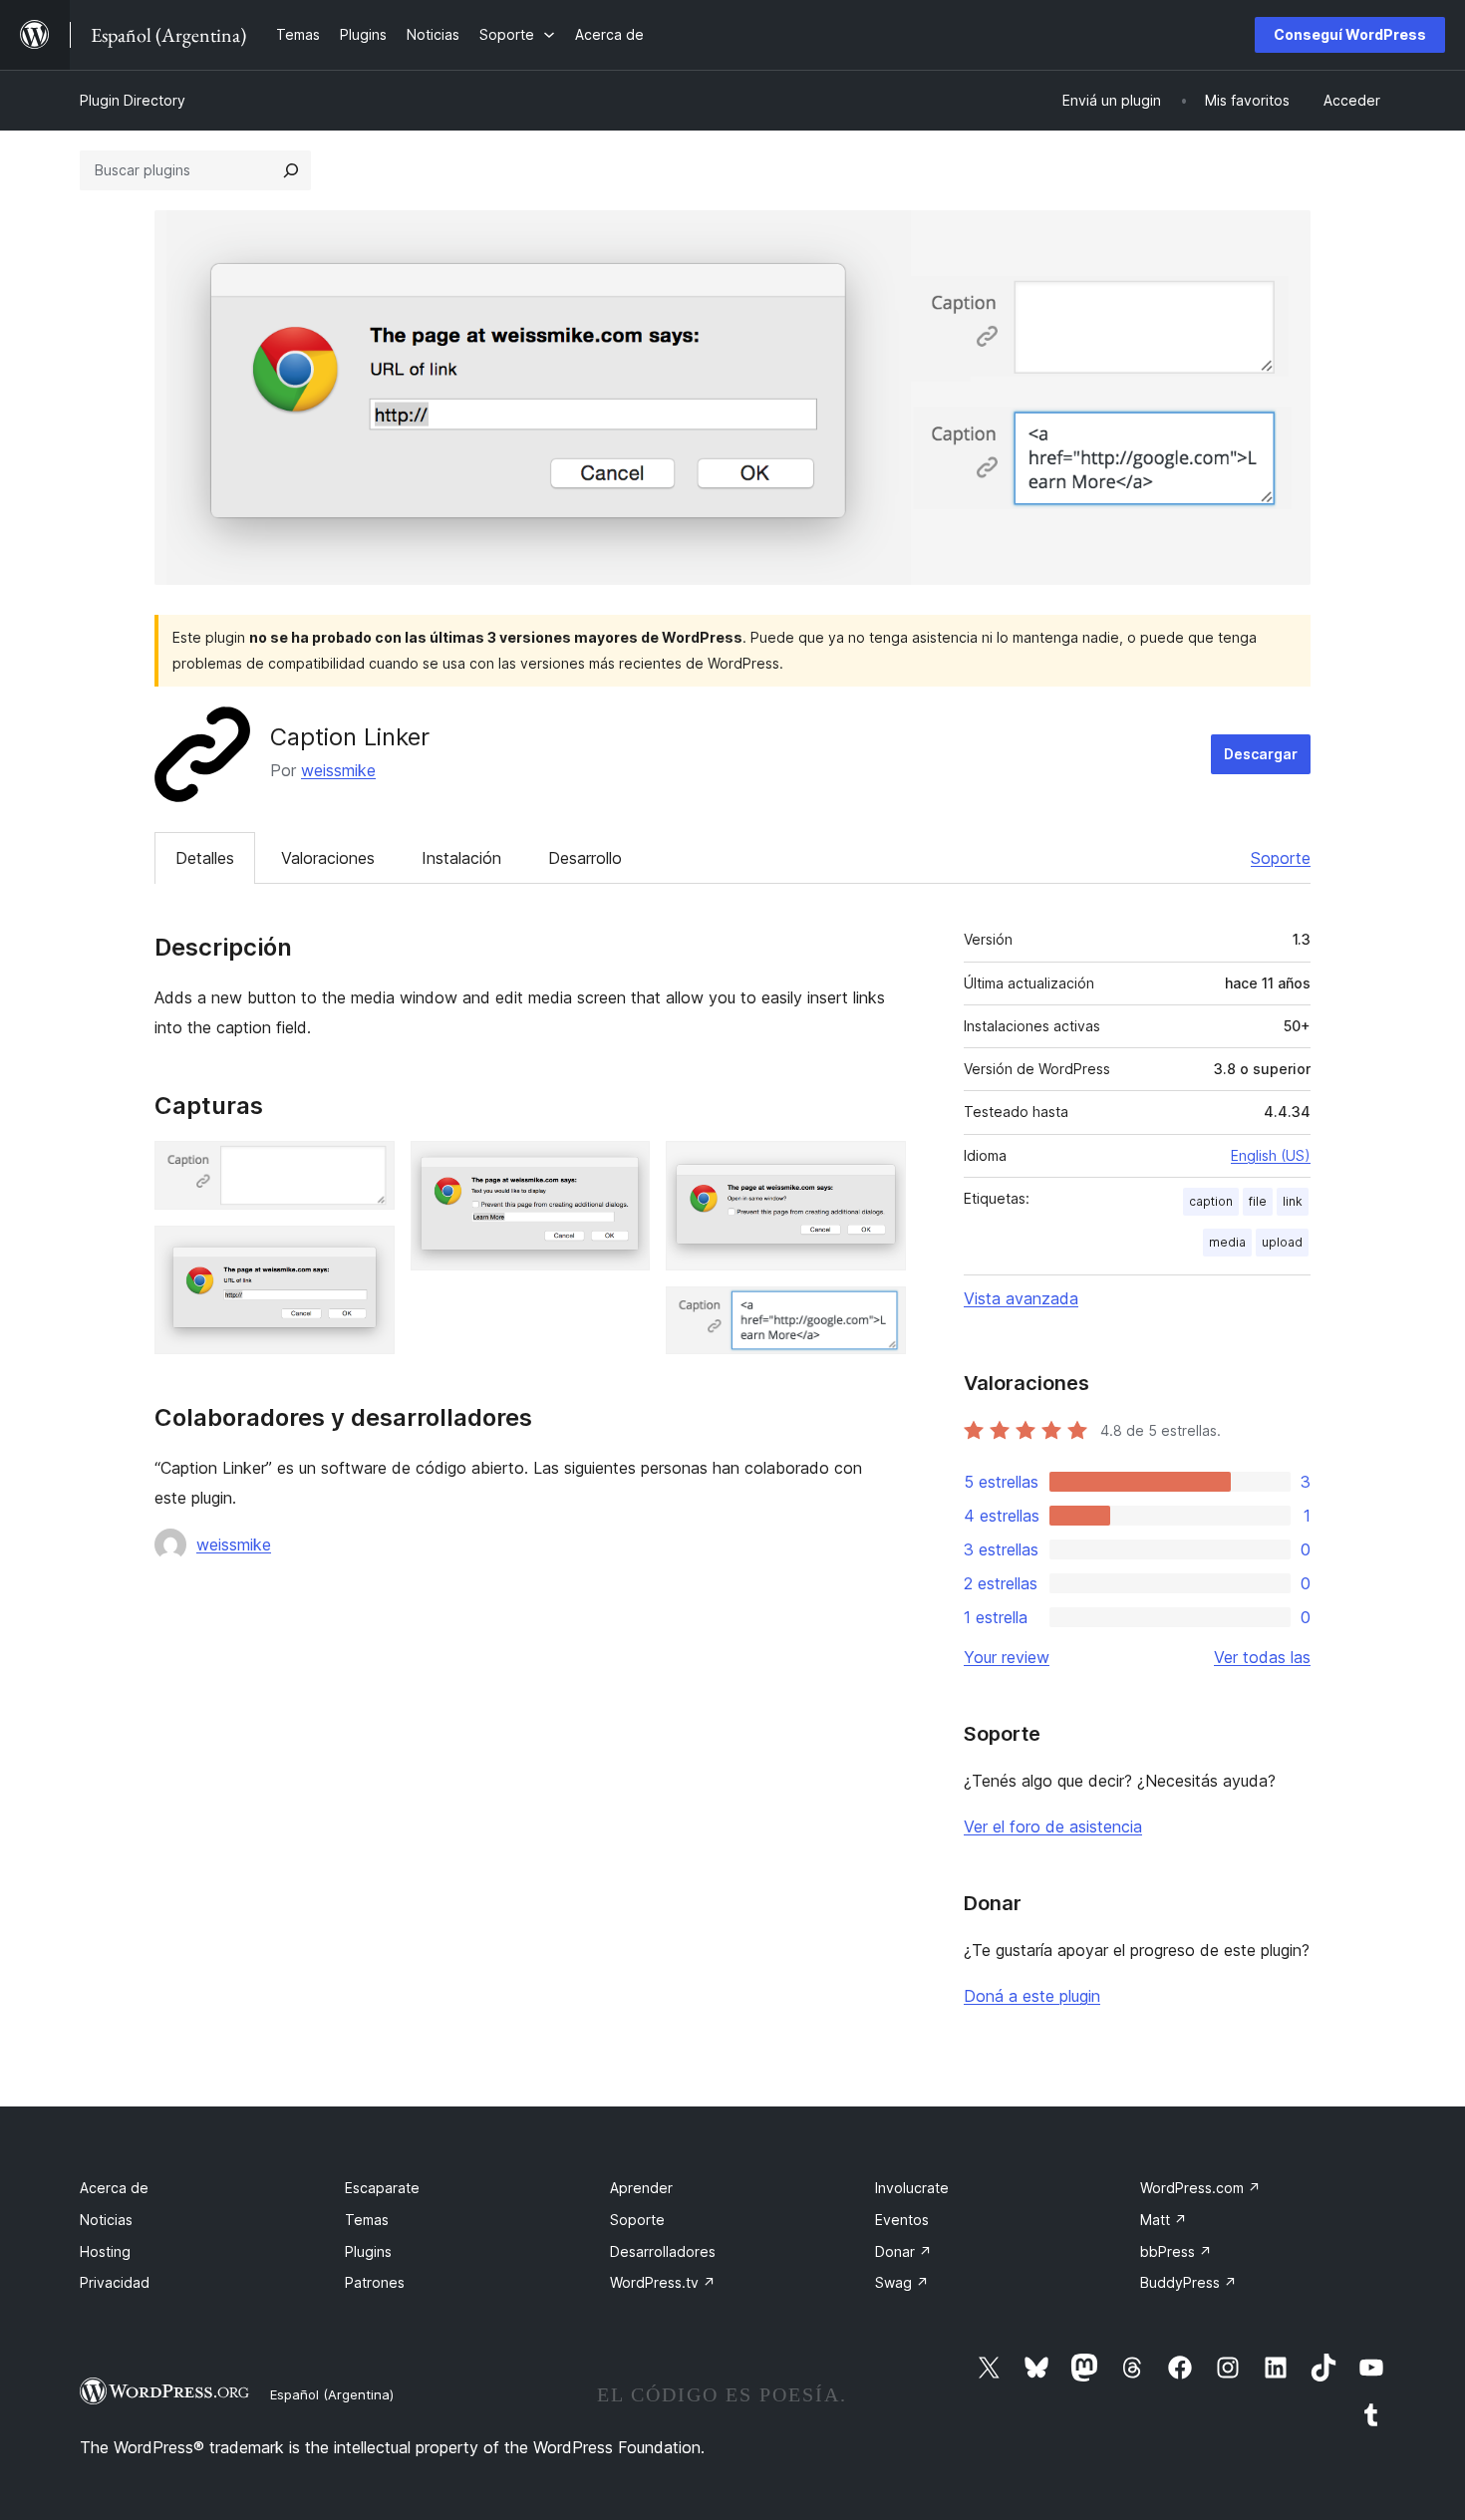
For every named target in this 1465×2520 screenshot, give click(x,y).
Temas (367, 2220)
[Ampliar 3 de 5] (623, 1168)
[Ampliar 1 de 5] (368, 1168)
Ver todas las (1262, 1657)
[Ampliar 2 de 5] (368, 1253)
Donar (903, 2251)
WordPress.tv (663, 2282)
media (1227, 1242)
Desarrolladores (663, 2251)
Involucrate (912, 2188)
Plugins (368, 2251)
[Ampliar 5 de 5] (879, 1313)
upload (1282, 1242)
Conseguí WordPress (1350, 34)
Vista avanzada (1021, 1298)
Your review (1007, 1657)
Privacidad (115, 2282)
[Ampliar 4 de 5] (879, 1168)
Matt (1164, 2220)
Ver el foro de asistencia (1053, 1826)
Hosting (105, 2251)
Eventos (902, 2220)
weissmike (338, 770)
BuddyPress (1188, 2282)
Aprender (641, 2188)
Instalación (461, 858)
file (1258, 1201)
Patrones (375, 2282)
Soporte (1281, 858)
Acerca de (114, 2188)
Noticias (106, 2220)
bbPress (1176, 2251)
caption (1211, 1201)
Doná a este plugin (1032, 1996)
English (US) (1271, 1155)
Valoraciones (328, 858)
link (1293, 1201)
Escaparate (382, 2188)
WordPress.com (1200, 2188)
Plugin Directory (133, 100)
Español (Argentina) (332, 2394)
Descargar (1261, 754)
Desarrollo (585, 858)
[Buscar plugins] (291, 170)
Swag (902, 2282)
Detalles (205, 858)
